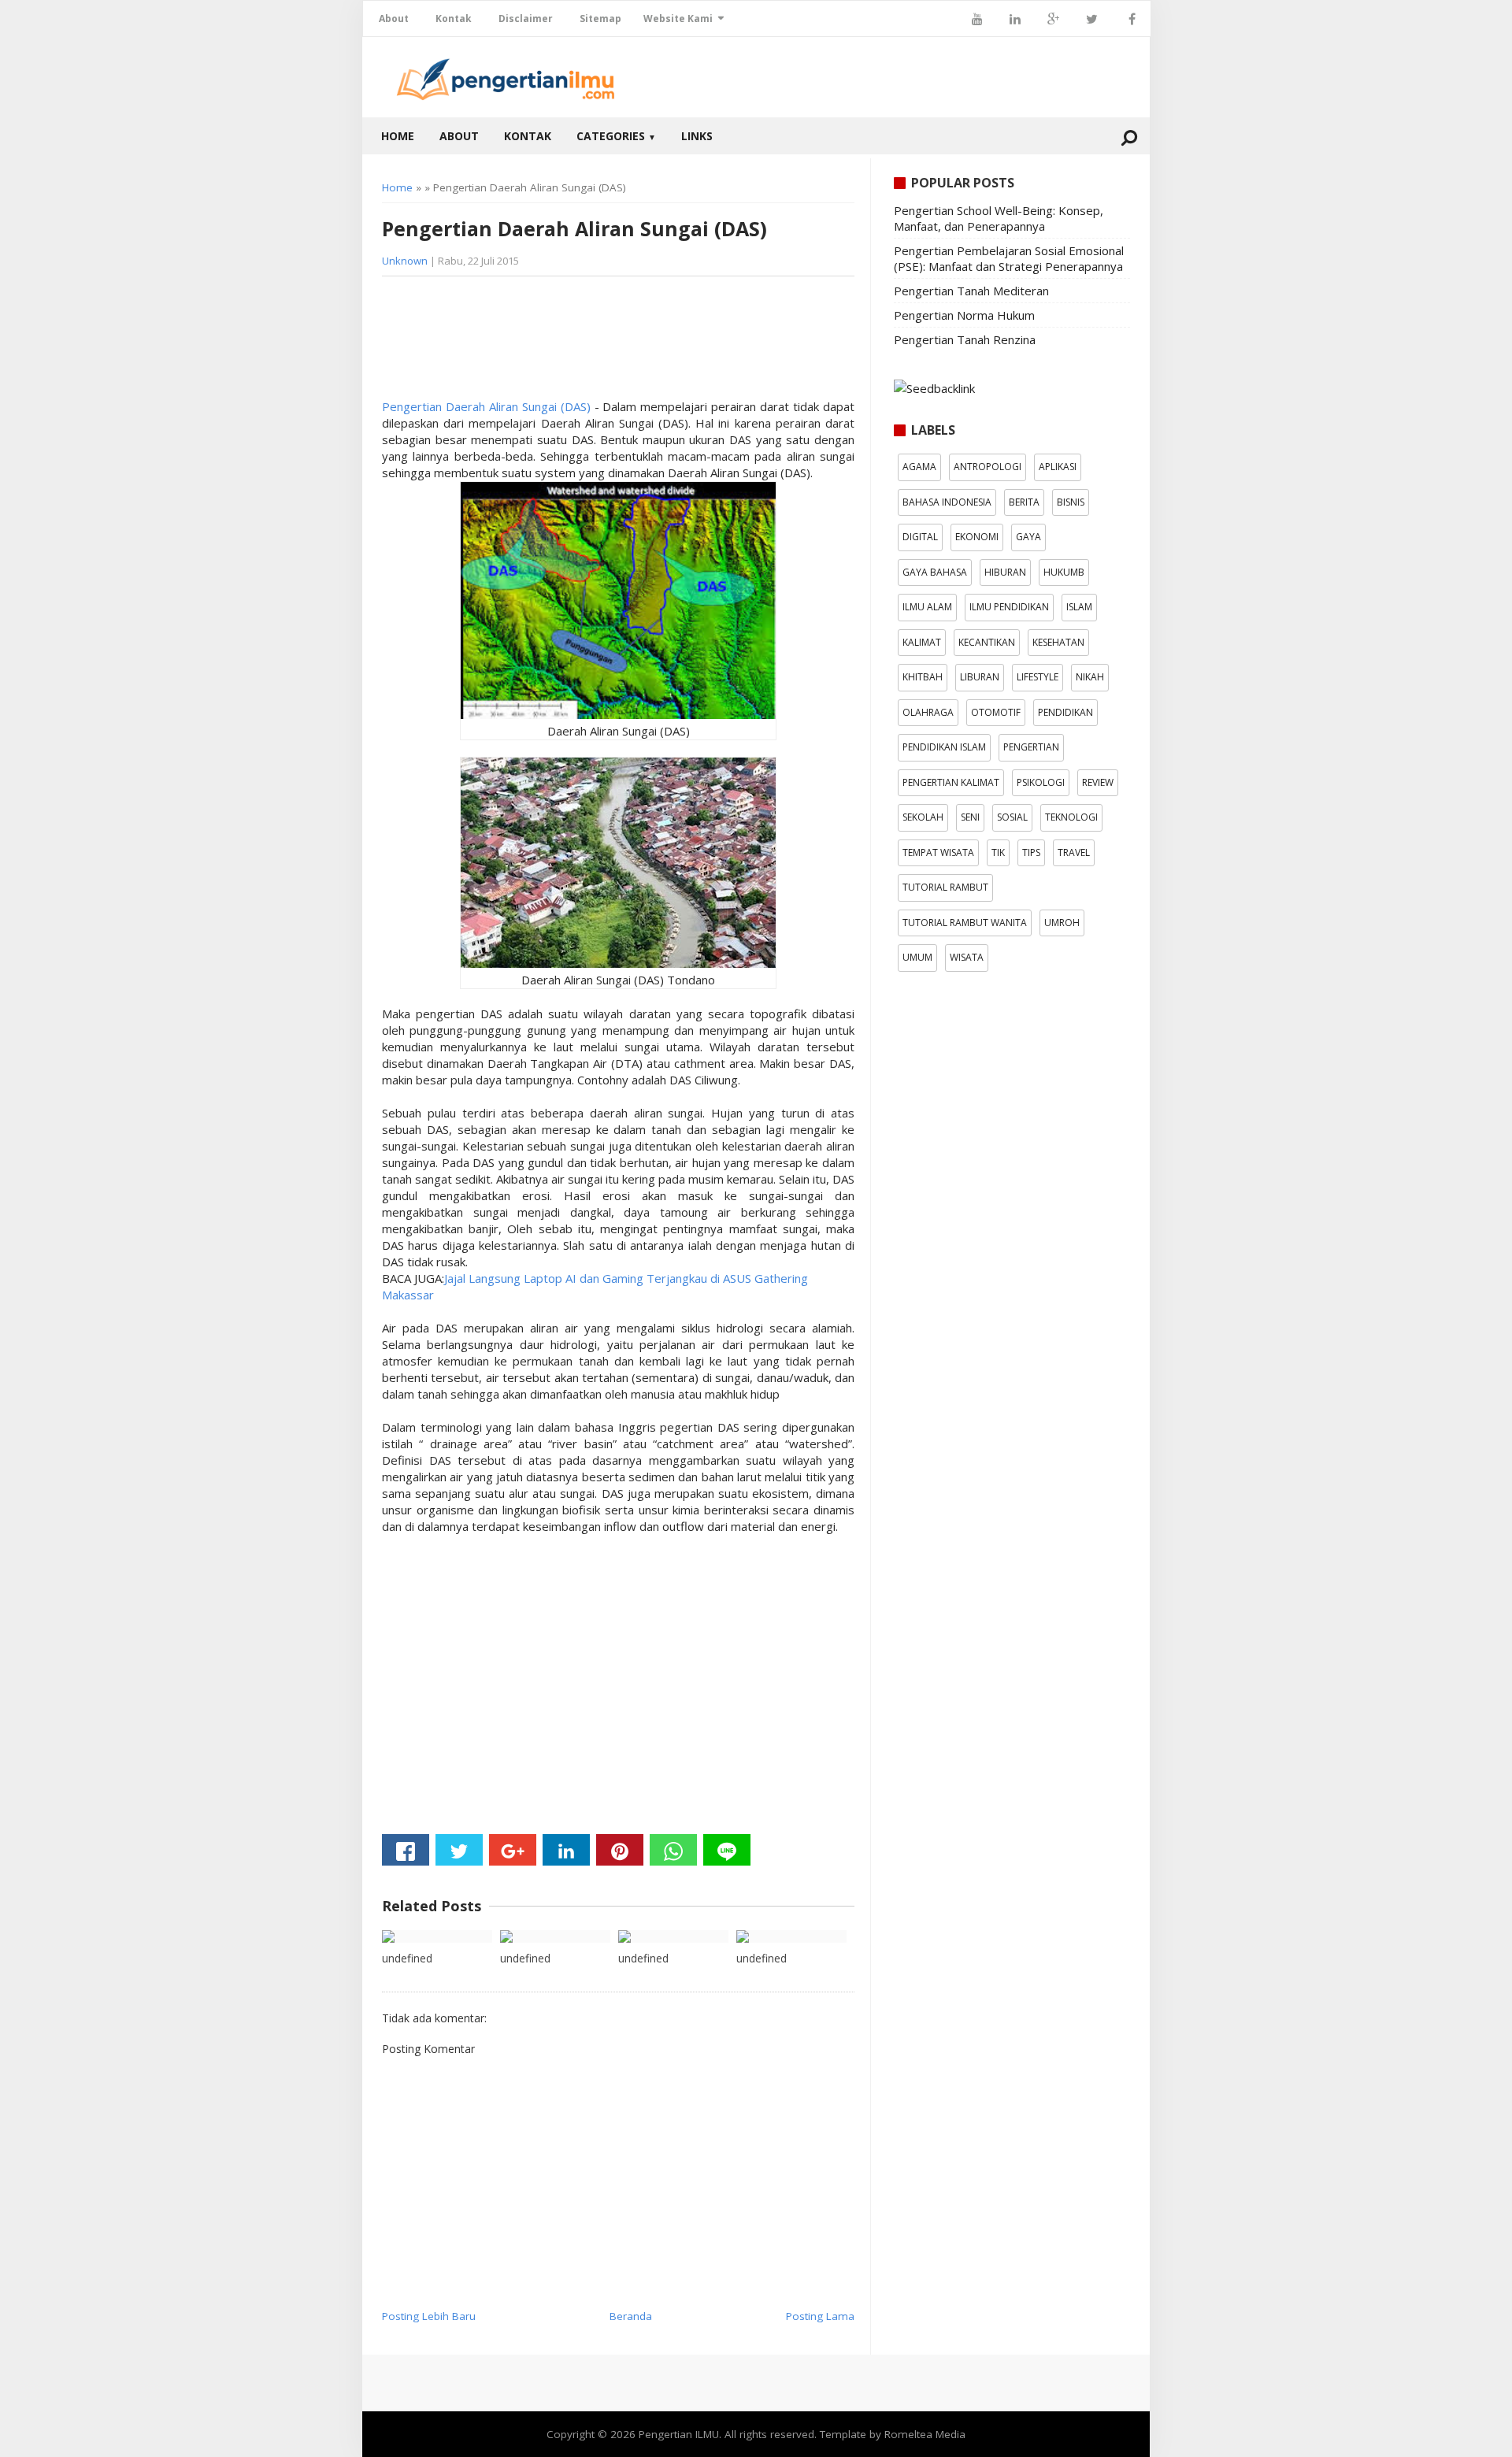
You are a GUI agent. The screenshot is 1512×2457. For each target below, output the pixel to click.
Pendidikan (1065, 712)
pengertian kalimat (951, 782)
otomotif (996, 712)
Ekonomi (977, 537)
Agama (919, 467)
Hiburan (1005, 572)
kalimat (922, 642)
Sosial (1012, 817)
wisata (967, 957)
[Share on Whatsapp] (673, 1850)
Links (697, 136)
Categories (616, 136)
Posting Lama (820, 2316)
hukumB (1064, 572)
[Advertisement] (508, 343)
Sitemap (600, 19)
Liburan (980, 677)
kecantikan (987, 642)
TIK (998, 852)
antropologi (988, 467)
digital (920, 537)
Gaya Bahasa (935, 572)
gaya (1028, 537)
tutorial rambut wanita (965, 923)
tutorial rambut (945, 887)
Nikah (1090, 677)
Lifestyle (1038, 677)
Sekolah (923, 817)
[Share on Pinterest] (620, 1850)
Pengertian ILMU (679, 2434)
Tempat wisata (938, 852)
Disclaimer (526, 19)
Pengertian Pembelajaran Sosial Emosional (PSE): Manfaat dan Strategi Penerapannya (1009, 258)
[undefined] (437, 1936)
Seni (970, 817)
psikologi (1041, 782)
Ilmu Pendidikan (1009, 607)
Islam (1079, 607)
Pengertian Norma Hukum (964, 315)
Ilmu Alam (927, 607)
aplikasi (1058, 467)
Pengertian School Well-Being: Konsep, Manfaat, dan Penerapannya (999, 218)
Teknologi (1071, 817)
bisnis (1071, 502)
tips (1031, 852)
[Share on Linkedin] (566, 1850)
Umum (917, 957)
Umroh (1062, 923)
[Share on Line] (727, 1850)
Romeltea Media (925, 2434)
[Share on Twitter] (459, 1850)
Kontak (454, 19)
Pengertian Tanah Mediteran (971, 291)
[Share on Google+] (513, 1850)
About (394, 19)
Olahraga (928, 712)
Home (398, 136)
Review (1098, 782)
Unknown (405, 261)
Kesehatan (1058, 642)
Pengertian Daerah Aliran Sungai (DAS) (486, 406)
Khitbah (923, 677)
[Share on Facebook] (406, 1850)
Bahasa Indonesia (947, 502)
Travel (1074, 852)
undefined (407, 1958)
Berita (1024, 502)
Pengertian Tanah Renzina (965, 339)
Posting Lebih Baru (429, 2316)
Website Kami (678, 19)
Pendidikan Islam (944, 747)
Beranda (631, 2316)
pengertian (1031, 747)
